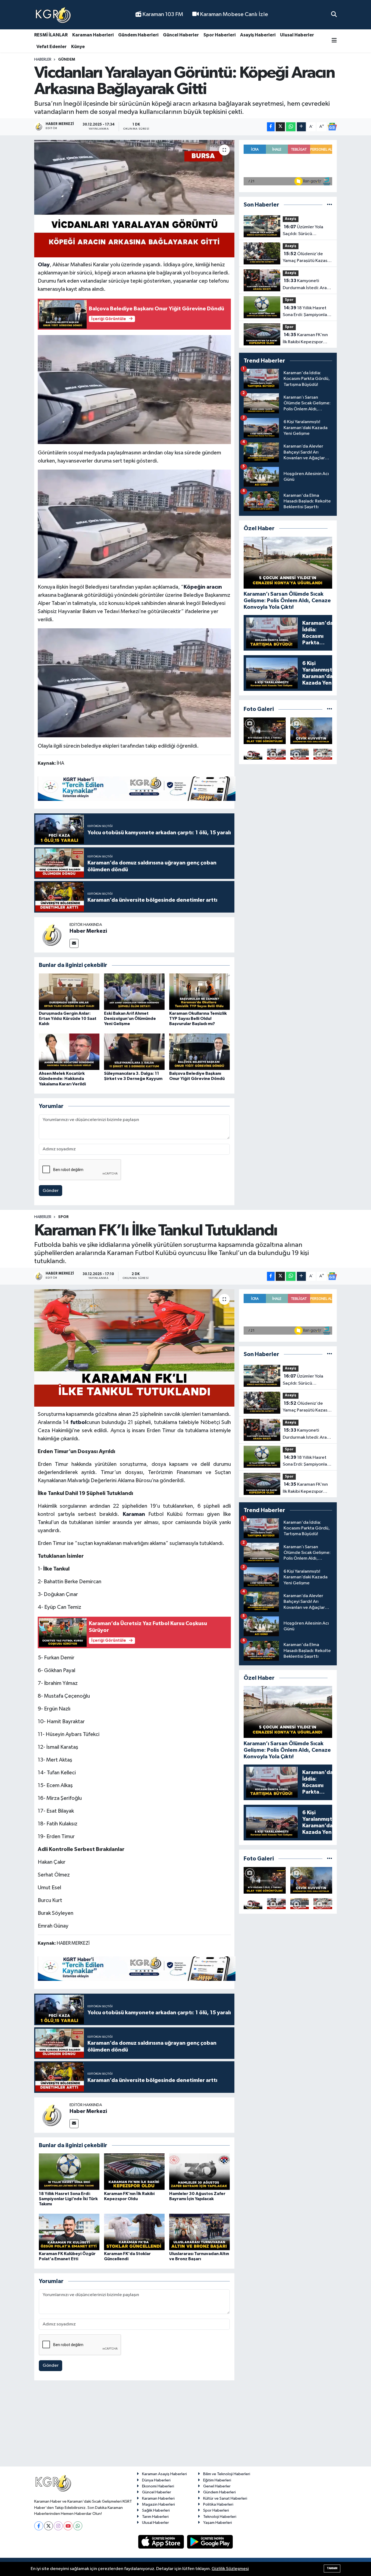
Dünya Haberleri (156, 2480)
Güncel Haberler (181, 35)
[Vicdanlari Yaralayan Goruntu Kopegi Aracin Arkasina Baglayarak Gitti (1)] (134, 389)
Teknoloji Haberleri (220, 2517)
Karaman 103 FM (162, 14)
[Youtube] (68, 2526)
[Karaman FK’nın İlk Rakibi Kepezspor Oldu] (134, 2171)
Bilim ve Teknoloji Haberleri (227, 2474)
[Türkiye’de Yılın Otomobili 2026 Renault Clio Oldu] (253, 754)
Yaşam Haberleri (218, 2523)
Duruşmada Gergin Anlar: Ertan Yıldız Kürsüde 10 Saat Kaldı (68, 1019)
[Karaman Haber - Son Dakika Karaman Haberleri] (53, 15)
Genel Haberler (217, 2486)
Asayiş (291, 219)
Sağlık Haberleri (156, 2510)
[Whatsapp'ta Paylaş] (291, 127)
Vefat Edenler (51, 47)
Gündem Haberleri (138, 35)
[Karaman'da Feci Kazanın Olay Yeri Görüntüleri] (323, 754)
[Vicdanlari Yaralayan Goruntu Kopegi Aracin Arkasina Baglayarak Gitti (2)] (134, 524)
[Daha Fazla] (301, 127)
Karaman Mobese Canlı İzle (233, 14)
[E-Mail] (74, 943)
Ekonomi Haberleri (158, 2486)
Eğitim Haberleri (217, 2480)
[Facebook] (39, 2526)
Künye (78, 47)
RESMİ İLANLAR (51, 35)
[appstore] (162, 2542)
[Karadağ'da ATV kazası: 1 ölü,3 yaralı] (265, 731)
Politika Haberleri (218, 2504)
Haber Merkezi (88, 931)
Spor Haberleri (219, 35)
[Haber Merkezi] (52, 935)
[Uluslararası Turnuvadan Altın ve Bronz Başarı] (199, 2232)
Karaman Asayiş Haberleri (164, 2474)
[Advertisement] (185, 2426)
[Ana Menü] (334, 41)
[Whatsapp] (78, 2526)
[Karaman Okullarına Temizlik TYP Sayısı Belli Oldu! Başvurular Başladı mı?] (199, 992)
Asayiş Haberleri (258, 35)
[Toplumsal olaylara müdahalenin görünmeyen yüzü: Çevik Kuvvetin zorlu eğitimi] (311, 731)
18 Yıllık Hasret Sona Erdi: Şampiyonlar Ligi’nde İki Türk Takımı (306, 312)
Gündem (67, 60)
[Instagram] (58, 2526)
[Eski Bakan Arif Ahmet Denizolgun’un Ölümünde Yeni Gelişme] (134, 992)
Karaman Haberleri (93, 35)
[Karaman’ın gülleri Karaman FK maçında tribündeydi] (276, 754)
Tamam (332, 2568)
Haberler (43, 60)
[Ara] (334, 15)
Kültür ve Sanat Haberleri (225, 2498)
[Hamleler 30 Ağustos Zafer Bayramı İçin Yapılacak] (199, 2171)
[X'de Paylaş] (280, 127)
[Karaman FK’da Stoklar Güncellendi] (134, 2232)
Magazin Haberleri (158, 2504)
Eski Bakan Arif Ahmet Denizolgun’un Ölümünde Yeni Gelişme (130, 1019)
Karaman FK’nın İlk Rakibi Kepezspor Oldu (305, 339)
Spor (289, 300)
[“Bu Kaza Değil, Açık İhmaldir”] (300, 754)
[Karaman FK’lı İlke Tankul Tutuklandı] (134, 1348)
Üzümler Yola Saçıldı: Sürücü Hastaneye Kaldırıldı (303, 231)
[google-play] (210, 2542)
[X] (48, 2526)
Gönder (51, 1191)
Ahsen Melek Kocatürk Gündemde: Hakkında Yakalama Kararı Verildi (62, 1079)
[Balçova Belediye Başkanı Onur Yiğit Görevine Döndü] (199, 1052)
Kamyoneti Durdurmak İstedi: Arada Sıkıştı (307, 285)
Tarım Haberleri (155, 2517)
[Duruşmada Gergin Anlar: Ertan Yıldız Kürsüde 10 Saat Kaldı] (69, 992)
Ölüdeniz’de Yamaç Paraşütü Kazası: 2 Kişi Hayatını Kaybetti (306, 258)
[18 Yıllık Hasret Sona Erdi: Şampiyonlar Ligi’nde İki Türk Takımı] (69, 2171)
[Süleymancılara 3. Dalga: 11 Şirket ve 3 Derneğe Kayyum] (134, 1052)
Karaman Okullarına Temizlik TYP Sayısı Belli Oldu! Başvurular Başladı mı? (198, 1019)
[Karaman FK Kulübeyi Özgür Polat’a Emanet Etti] (69, 2232)
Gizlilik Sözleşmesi (230, 2569)
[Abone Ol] (332, 127)
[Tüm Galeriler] (330, 709)
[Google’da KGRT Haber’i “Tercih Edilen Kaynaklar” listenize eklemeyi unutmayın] (137, 788)
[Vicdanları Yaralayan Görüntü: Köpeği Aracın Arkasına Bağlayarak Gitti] (134, 199)
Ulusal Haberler (297, 35)
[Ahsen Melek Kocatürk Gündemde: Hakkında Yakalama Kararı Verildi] (69, 1052)
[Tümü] (330, 205)
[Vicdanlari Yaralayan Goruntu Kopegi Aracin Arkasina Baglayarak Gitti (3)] (134, 682)
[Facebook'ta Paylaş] (271, 127)
